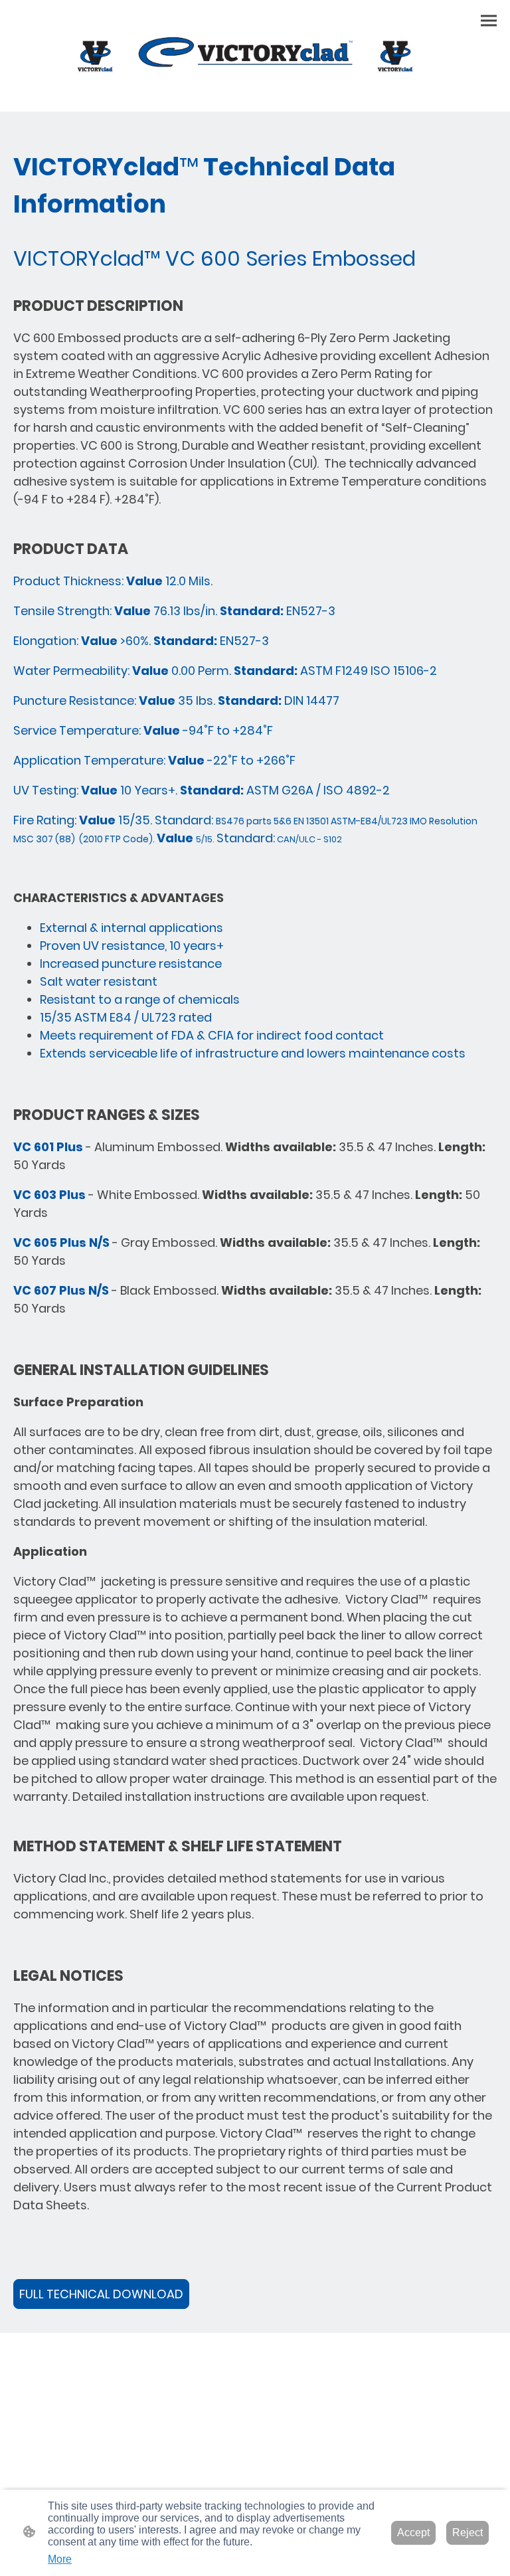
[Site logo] (255, 56)
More (60, 2559)
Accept (413, 2532)
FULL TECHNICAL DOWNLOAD (101, 2294)
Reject (467, 2532)
